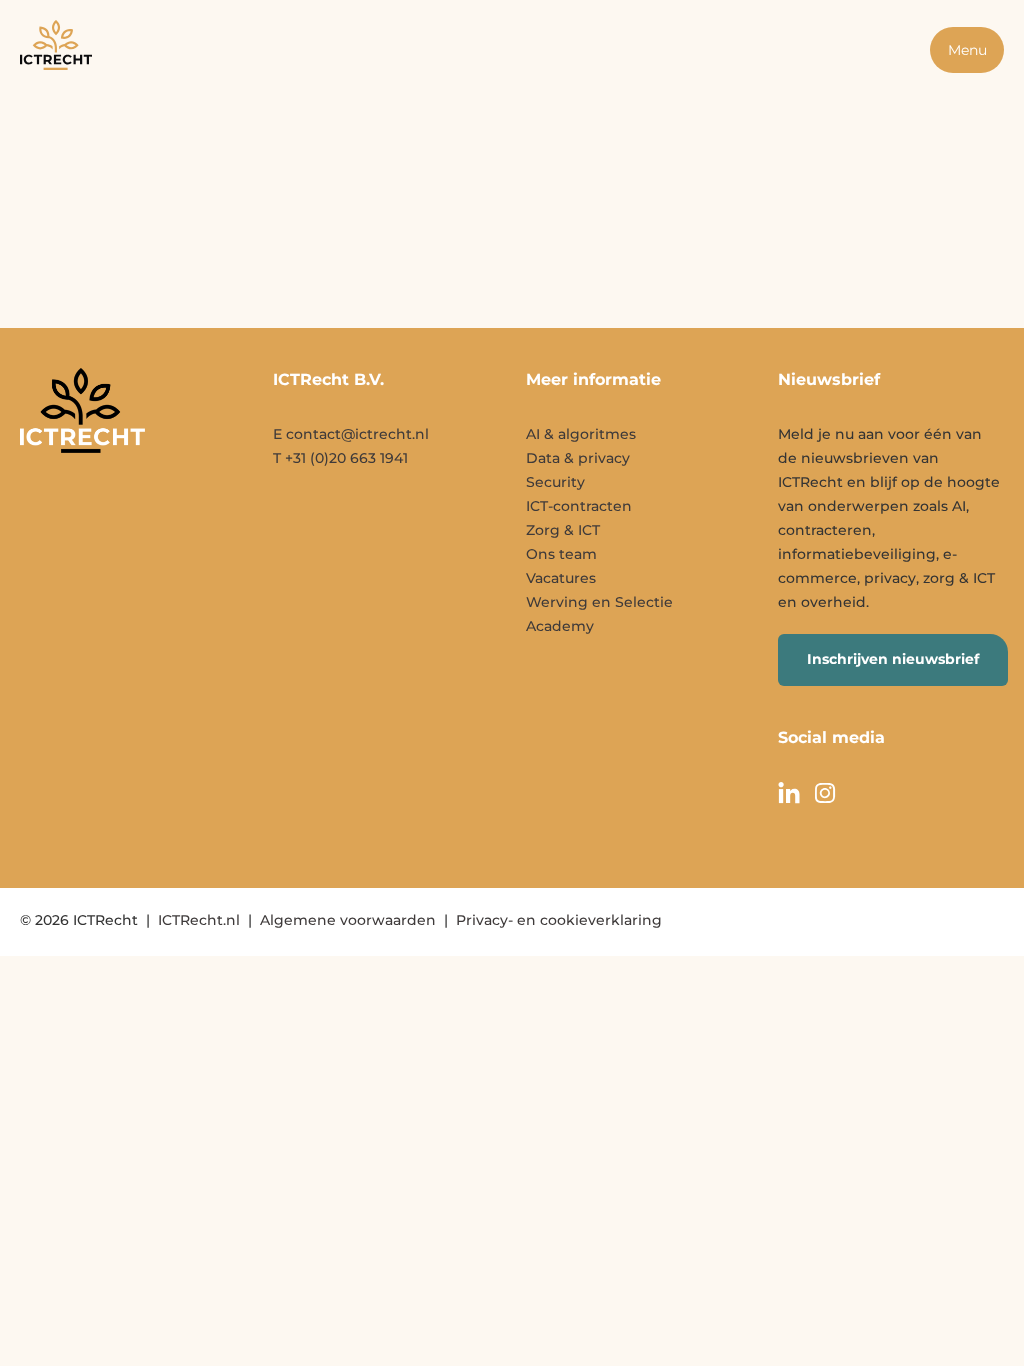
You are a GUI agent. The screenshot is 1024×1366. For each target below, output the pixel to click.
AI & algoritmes (581, 434)
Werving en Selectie (599, 602)
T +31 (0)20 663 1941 (340, 458)
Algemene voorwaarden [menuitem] (348, 920)
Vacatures (561, 578)
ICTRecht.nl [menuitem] (199, 920)
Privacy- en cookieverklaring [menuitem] (559, 920)
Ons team (561, 554)
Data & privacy (578, 458)
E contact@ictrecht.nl (351, 434)
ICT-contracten (579, 506)
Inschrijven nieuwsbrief (893, 659)
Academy (560, 626)
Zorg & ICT (563, 530)
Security (555, 482)
